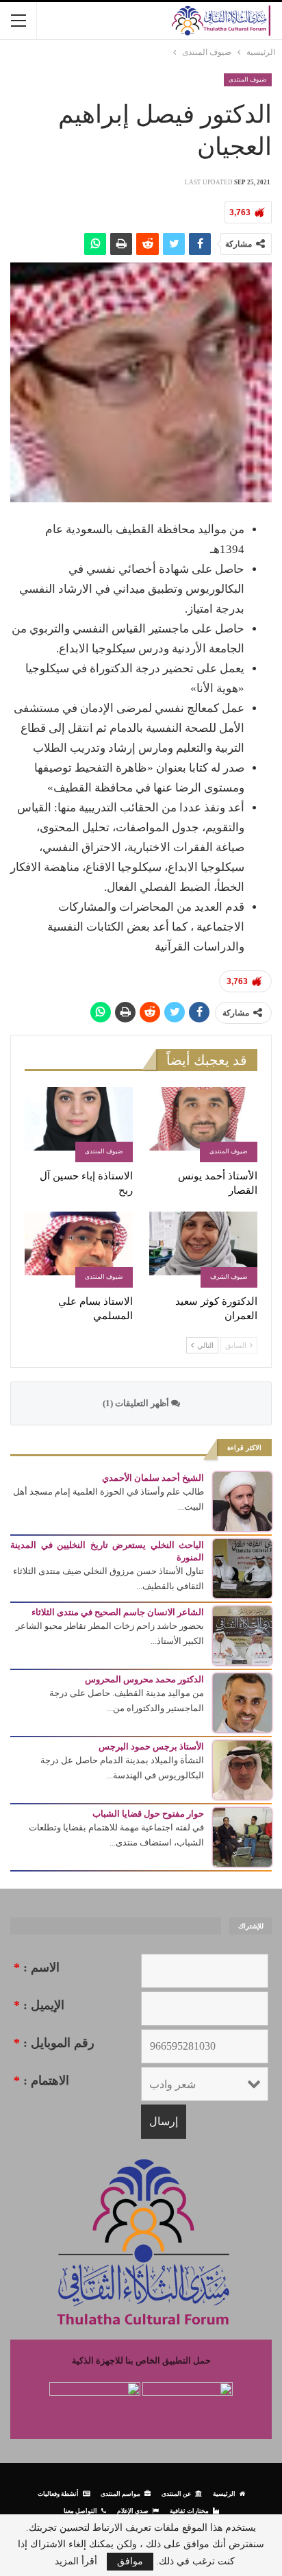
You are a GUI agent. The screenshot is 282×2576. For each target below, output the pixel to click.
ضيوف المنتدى (248, 79)
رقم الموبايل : (54, 2043)
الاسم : (37, 1967)
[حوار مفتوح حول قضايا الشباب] (242, 1836)
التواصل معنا (80, 2511)
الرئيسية (224, 2493)
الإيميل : (39, 2005)
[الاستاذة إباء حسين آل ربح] (79, 1125)
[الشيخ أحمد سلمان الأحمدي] (242, 1500)
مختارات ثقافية (189, 2511)
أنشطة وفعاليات (58, 2493)
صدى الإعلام (133, 2511)
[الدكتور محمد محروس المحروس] (242, 1702)
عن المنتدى (176, 2493)
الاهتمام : (41, 2081)
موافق (130, 2561)
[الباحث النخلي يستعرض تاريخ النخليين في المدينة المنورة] (242, 1568)
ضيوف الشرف (229, 1277)
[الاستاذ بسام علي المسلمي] (79, 1250)
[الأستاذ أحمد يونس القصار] (203, 1125)
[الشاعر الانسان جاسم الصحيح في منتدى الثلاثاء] (242, 1635)
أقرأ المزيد (76, 2562)
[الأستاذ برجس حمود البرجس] (242, 1769)
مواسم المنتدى (120, 2493)
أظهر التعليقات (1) (137, 1403)
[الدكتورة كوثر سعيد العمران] (203, 1250)
